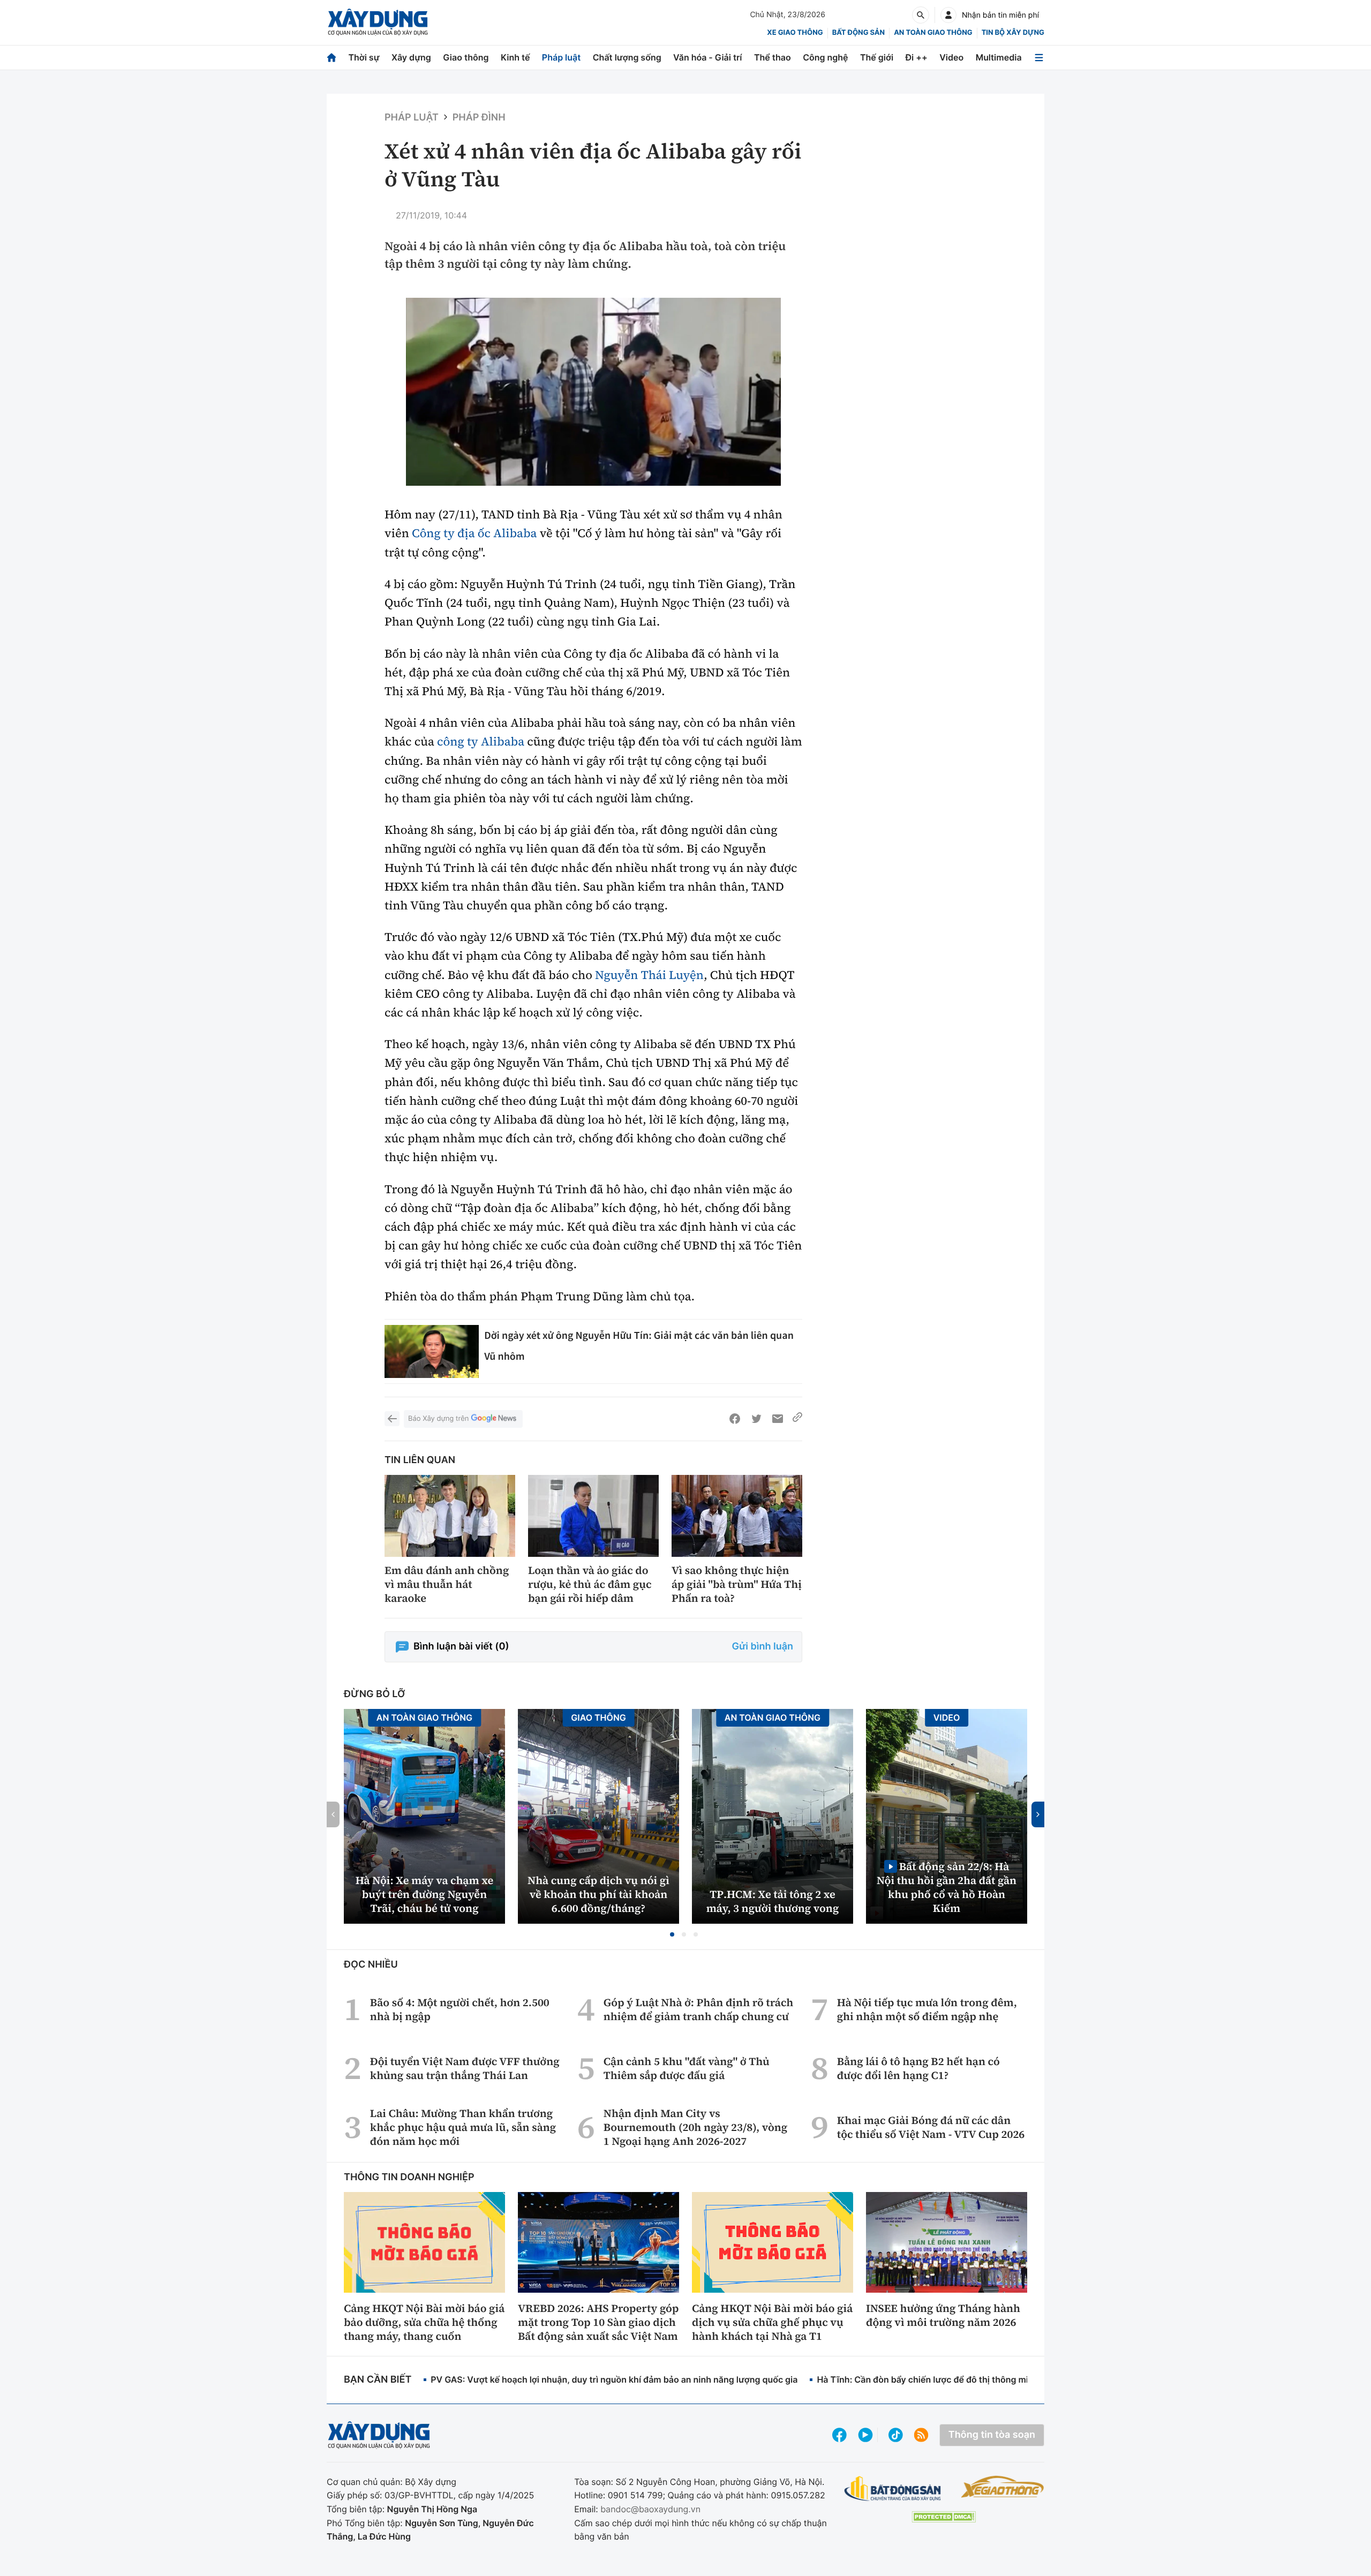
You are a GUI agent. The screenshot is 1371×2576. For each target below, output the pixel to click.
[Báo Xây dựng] (378, 22)
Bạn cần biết (378, 2380)
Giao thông (466, 57)
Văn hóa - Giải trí (707, 57)
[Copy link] (797, 1419)
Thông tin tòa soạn (992, 2435)
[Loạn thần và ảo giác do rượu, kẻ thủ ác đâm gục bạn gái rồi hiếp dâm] (593, 1516)
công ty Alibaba (481, 742)
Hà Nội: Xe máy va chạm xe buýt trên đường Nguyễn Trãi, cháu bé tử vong (424, 1894)
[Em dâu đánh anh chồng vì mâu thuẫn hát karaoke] (450, 1516)
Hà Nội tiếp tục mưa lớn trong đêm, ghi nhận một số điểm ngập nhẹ (927, 2009)
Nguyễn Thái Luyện (649, 975)
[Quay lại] (392, 1419)
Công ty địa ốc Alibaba (474, 533)
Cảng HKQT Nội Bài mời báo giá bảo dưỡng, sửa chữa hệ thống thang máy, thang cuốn (424, 2322)
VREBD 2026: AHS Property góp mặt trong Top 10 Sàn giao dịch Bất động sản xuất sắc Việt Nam (598, 2322)
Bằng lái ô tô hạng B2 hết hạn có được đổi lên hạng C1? (918, 2068)
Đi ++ (917, 57)
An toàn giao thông (933, 33)
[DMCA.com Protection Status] (944, 2517)
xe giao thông (795, 33)
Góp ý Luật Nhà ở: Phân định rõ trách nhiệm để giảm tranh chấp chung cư (698, 2009)
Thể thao (773, 57)
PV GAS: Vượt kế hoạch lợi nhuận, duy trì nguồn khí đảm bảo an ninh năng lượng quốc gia (614, 2379)
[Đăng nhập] (948, 15)
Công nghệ (825, 57)
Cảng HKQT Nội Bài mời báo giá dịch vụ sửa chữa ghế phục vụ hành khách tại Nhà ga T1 (772, 2322)
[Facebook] (735, 1419)
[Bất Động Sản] (893, 2489)
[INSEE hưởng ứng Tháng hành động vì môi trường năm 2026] (947, 2242)
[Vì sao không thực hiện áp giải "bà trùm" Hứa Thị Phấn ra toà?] (737, 1516)
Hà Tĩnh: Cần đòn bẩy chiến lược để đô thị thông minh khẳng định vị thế (964, 2379)
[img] (593, 392)
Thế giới (877, 57)
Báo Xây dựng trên (438, 1419)
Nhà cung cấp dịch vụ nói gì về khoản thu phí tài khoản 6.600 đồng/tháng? (598, 1894)
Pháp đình (479, 118)
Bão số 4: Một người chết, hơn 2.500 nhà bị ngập (460, 2009)
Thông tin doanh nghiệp (409, 2177)
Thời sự (364, 57)
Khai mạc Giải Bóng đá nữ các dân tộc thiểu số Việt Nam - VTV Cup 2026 (931, 2127)
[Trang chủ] (332, 58)
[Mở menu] (1039, 58)
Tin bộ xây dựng (1013, 33)
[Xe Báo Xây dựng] (1002, 2487)
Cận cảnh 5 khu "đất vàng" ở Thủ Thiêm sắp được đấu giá (687, 2068)
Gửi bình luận (763, 1647)
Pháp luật (561, 57)
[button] (672, 1934)
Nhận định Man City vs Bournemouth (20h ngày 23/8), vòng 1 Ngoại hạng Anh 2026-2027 (695, 2127)
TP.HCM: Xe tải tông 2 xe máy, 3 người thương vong (773, 1901)
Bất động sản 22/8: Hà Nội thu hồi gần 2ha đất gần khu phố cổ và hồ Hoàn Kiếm (947, 1887)
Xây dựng (411, 57)
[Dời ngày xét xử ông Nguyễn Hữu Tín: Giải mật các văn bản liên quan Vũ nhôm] (432, 1351)
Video (951, 57)
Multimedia (999, 57)
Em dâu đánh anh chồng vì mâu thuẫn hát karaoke (447, 1584)
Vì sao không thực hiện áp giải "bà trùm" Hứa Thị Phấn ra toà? (737, 1584)
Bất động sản (859, 33)
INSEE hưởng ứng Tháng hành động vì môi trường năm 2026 (943, 2315)
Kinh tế (515, 57)
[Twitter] (756, 1419)
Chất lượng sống (627, 57)
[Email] (778, 1419)
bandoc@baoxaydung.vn (650, 2509)
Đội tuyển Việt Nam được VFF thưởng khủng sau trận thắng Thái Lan (465, 2068)
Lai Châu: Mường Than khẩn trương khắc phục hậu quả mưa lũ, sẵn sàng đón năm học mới (463, 2127)
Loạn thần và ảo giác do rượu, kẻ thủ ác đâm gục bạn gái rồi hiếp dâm (590, 1584)
